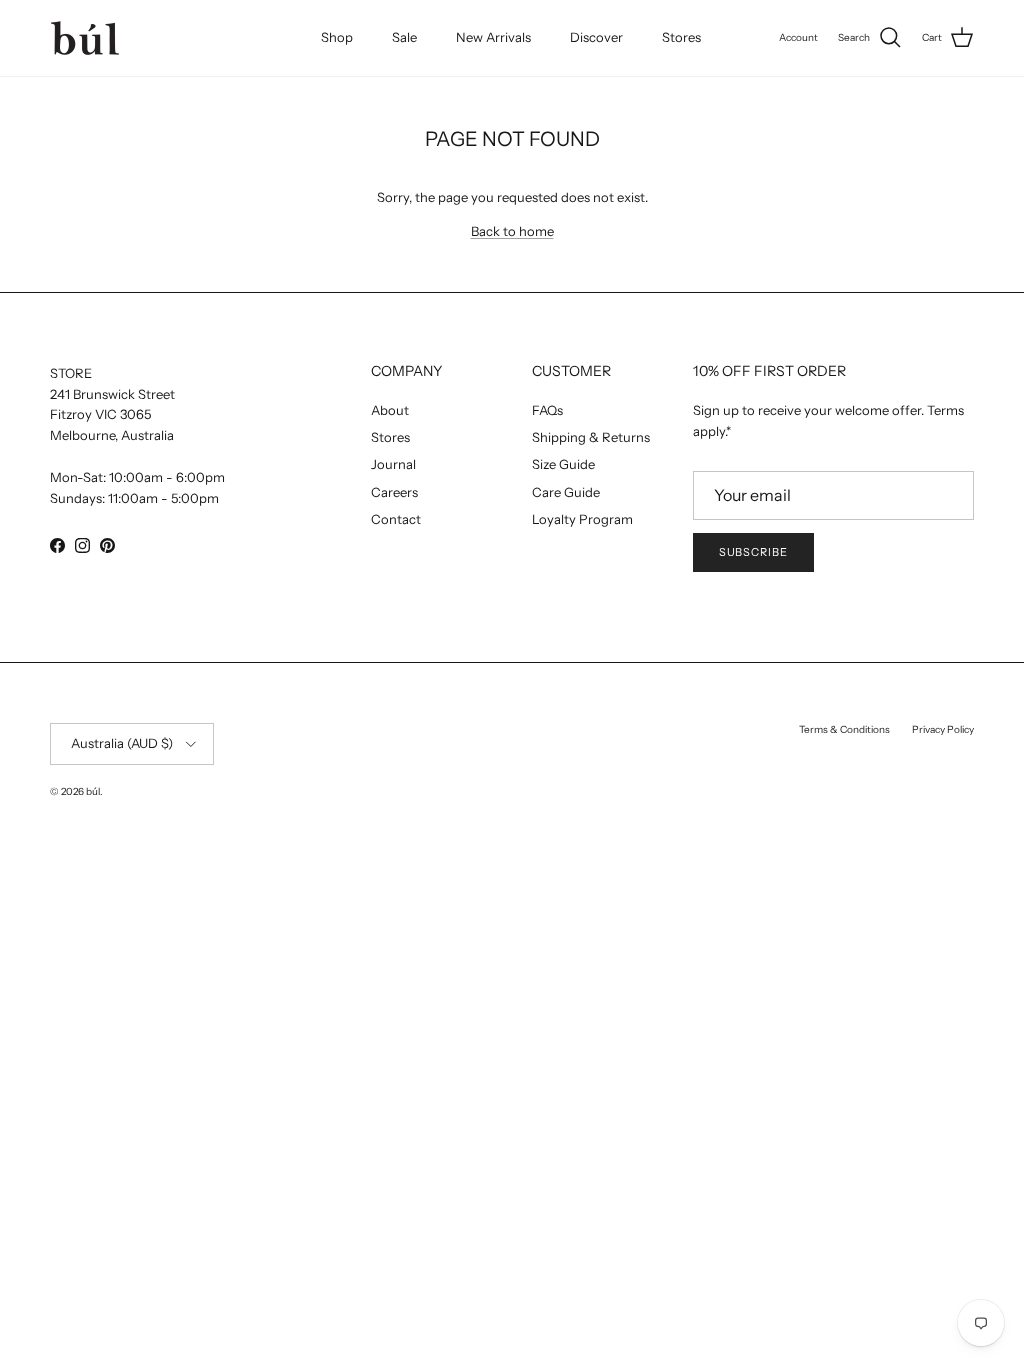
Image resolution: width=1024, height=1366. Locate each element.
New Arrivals (493, 37)
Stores (681, 37)
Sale (404, 37)
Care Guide (566, 492)
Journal (393, 464)
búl (93, 791)
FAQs (547, 410)
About (390, 410)
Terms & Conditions (844, 729)
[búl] (85, 38)
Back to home (512, 231)
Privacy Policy (943, 729)
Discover (596, 37)
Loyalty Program (582, 519)
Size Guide (563, 464)
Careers (394, 492)
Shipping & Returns (591, 437)
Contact (396, 519)
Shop (337, 37)
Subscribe (753, 552)
